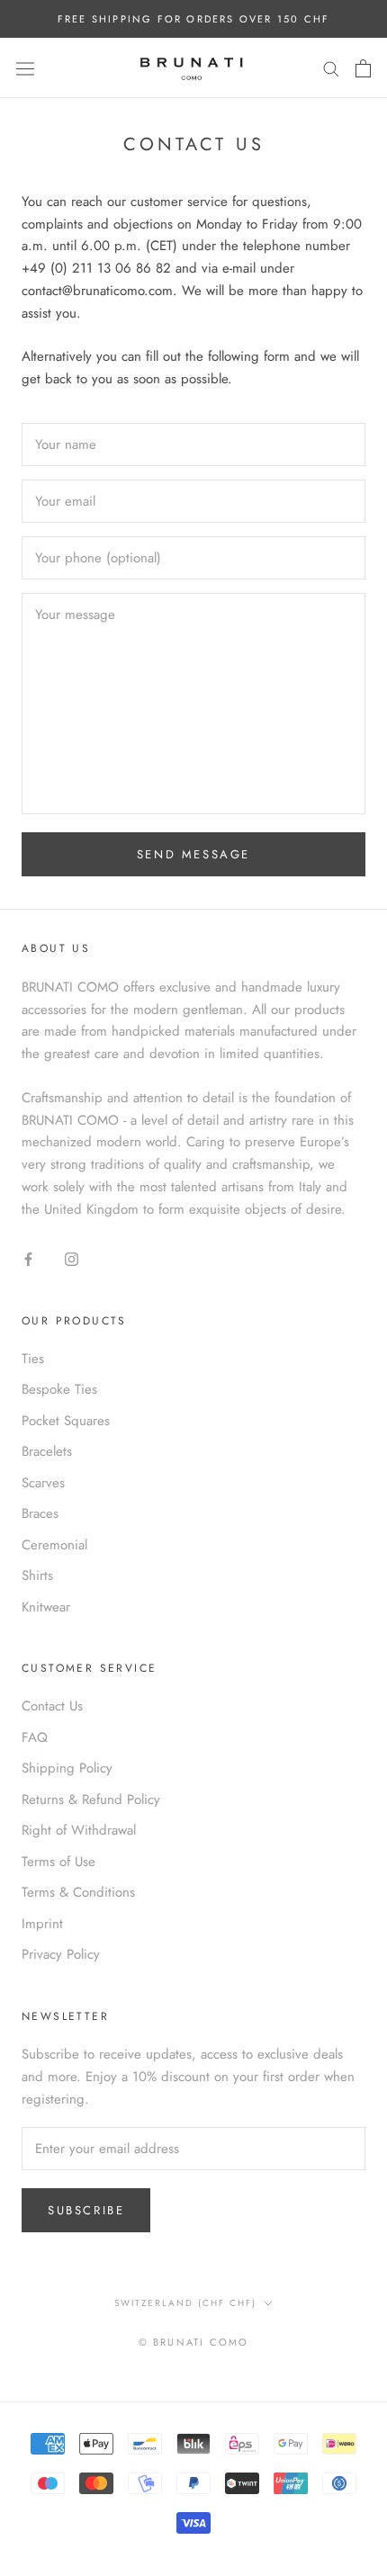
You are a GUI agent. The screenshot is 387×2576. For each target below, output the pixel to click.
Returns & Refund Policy (91, 1800)
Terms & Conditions (78, 1892)
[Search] (331, 68)
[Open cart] (363, 68)
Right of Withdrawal (79, 1830)
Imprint (42, 1924)
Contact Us (52, 1706)
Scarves (43, 1483)
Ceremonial (54, 1545)
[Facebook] (28, 1258)
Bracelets (47, 1451)
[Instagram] (72, 1258)
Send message (193, 854)
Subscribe (86, 2210)
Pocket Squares (66, 1421)
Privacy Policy (61, 1954)
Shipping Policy (67, 1768)
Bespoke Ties (59, 1389)
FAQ (35, 1737)
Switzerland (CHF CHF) (185, 2303)
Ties (33, 1359)
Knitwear (46, 1607)
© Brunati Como (194, 2342)
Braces (40, 1513)
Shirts (37, 1575)
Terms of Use (58, 1862)
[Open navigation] (25, 68)
